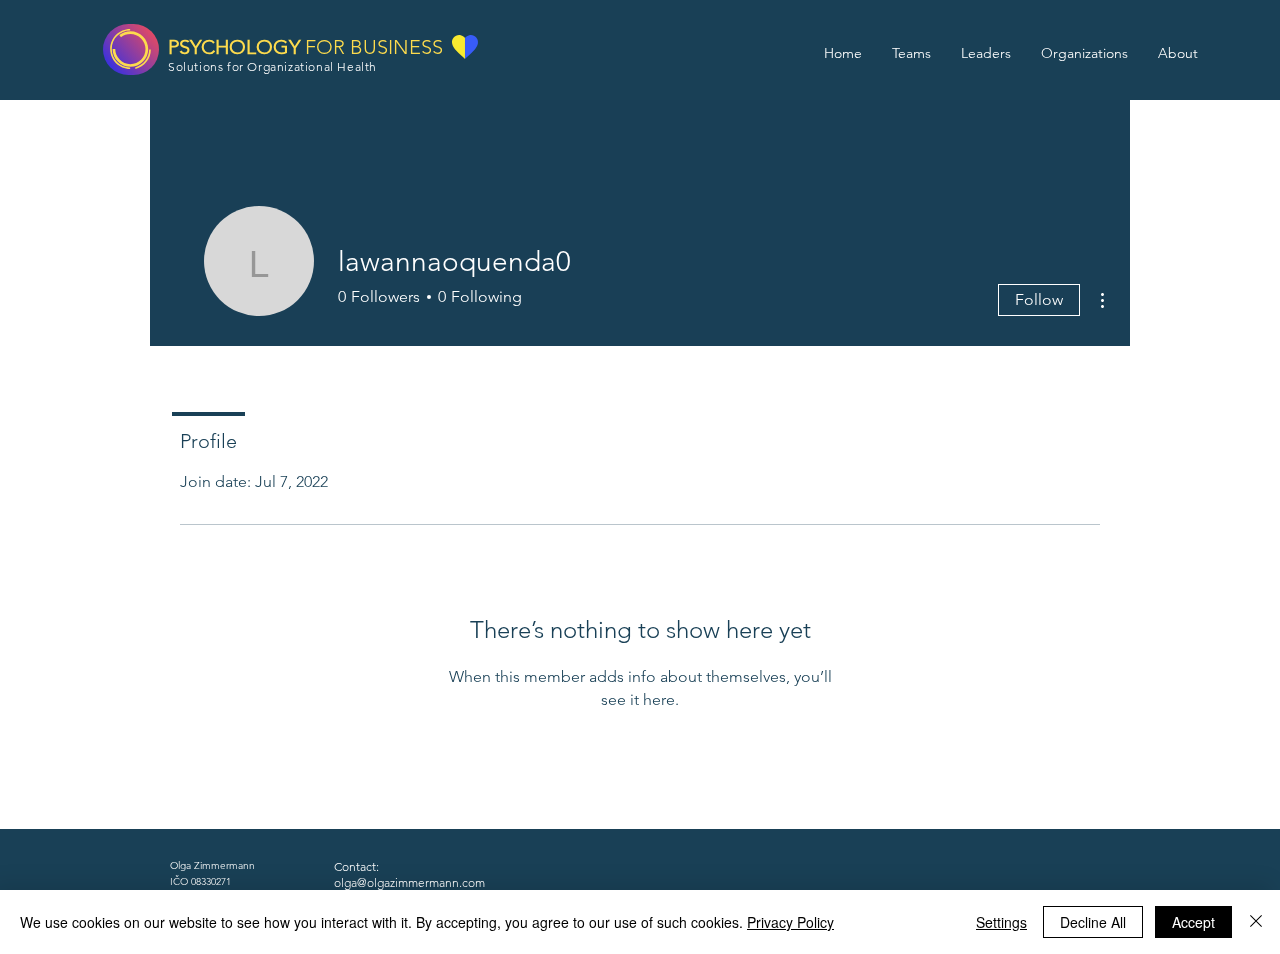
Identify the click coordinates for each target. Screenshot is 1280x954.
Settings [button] (1001, 922)
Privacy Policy (790, 922)
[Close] (1256, 922)
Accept (1193, 922)
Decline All (1093, 922)
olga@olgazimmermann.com (409, 882)
